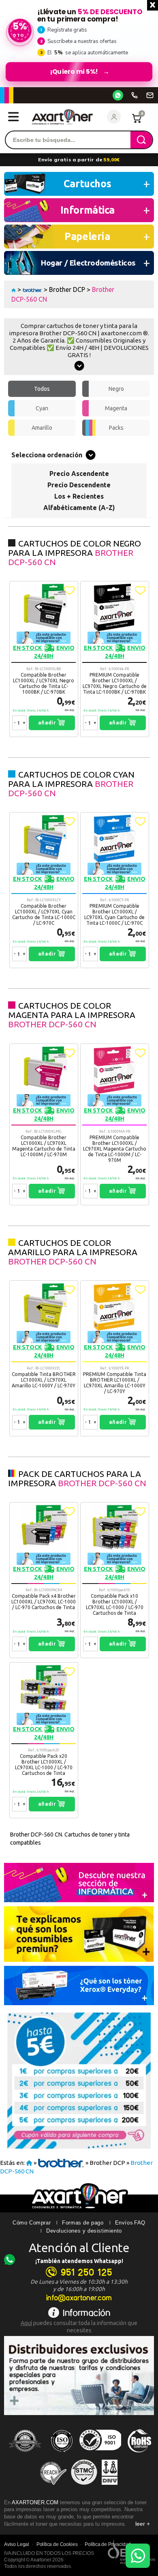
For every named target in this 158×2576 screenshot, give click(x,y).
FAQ (140, 2223)
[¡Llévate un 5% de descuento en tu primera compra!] (79, 43)
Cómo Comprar (32, 2223)
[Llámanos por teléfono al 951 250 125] (135, 95)
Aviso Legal (17, 2544)
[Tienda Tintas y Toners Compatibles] (14, 289)
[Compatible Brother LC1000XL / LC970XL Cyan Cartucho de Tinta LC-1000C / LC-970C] (44, 890)
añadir (48, 723)
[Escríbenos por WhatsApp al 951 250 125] (118, 95)
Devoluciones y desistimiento (84, 2231)
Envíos (124, 2223)
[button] (69, 590)
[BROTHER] (32, 289)
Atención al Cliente (79, 2248)
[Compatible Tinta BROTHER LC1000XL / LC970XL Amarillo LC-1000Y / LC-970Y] (44, 1358)
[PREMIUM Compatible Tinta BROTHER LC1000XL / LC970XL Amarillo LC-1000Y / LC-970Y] (115, 1358)
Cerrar (153, 5)
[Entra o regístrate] (114, 117)
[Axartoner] (62, 117)
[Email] (150, 95)
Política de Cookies (57, 2544)
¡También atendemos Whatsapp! (79, 2261)
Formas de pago (83, 2223)
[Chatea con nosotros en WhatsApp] (138, 2556)
